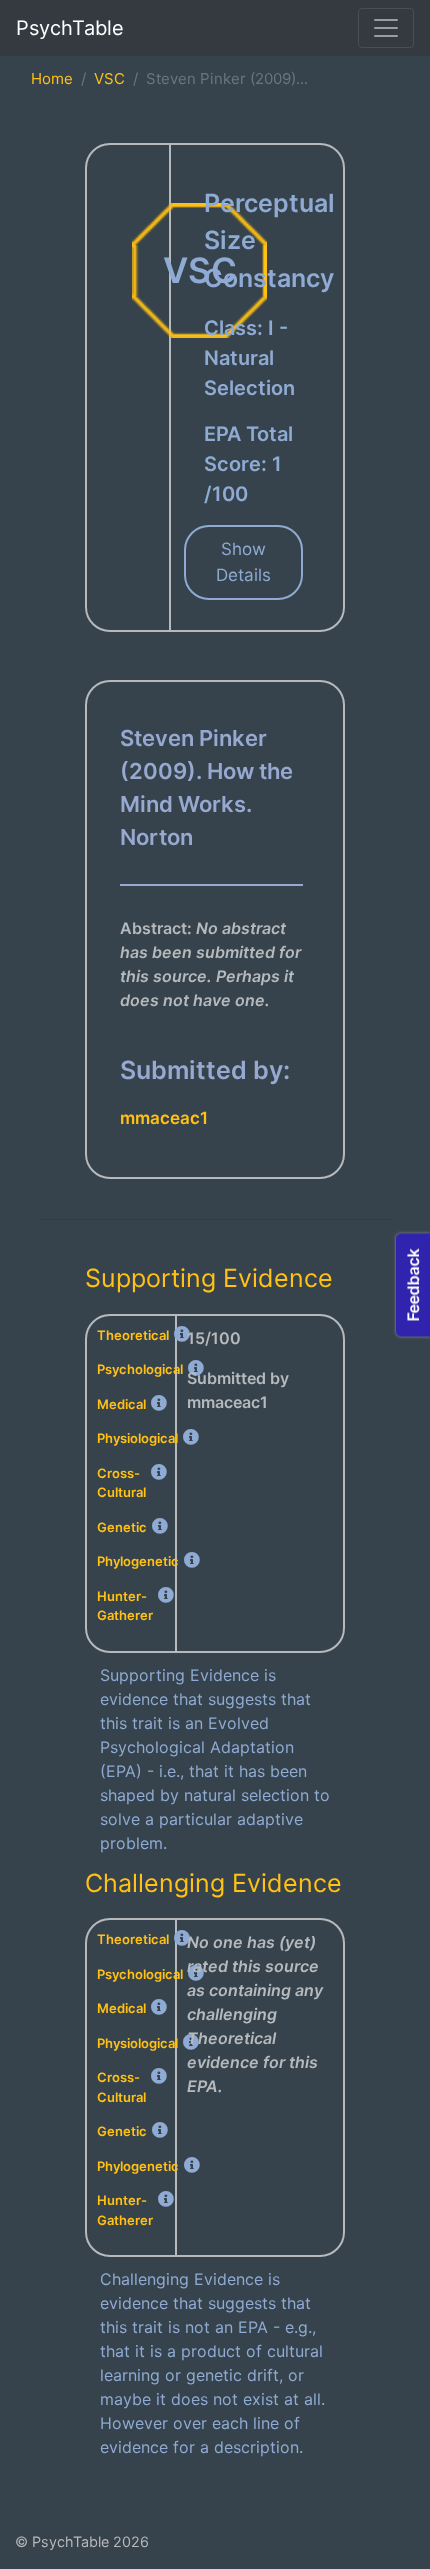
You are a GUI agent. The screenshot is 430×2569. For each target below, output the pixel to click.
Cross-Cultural (121, 1483)
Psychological (140, 1369)
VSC (109, 78)
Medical (121, 1404)
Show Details (243, 562)
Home (52, 78)
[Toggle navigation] (386, 28)
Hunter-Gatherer (125, 1606)
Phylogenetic (138, 1561)
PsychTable (70, 28)
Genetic (122, 1527)
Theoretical (133, 1335)
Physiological (137, 1438)
